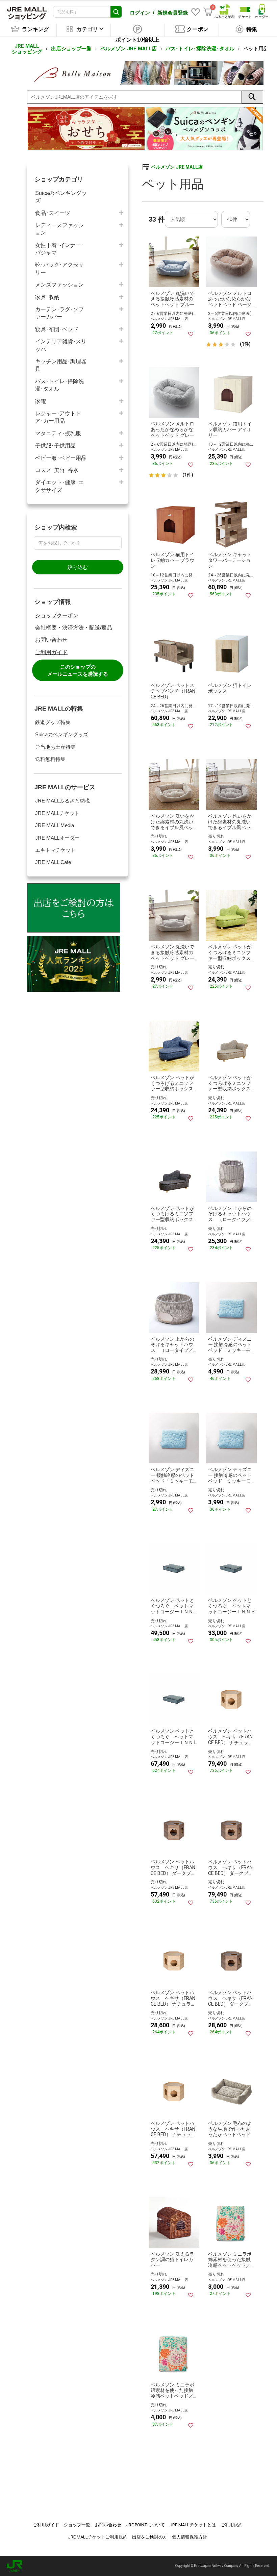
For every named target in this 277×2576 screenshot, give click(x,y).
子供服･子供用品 (55, 445)
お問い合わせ (51, 640)
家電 (41, 401)
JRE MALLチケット (57, 813)
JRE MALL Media (55, 825)
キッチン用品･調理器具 (61, 365)
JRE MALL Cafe (53, 862)
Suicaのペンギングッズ (61, 197)
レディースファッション (59, 229)
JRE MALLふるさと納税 (62, 801)
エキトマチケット (55, 850)
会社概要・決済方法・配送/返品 (74, 628)
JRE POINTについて (145, 2525)
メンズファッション (59, 285)
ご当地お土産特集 (55, 747)
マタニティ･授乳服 (58, 433)
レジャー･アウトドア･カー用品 (58, 417)
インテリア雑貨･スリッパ (61, 345)
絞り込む (78, 567)
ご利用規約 (232, 2525)
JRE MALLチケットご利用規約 (98, 2537)
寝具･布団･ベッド (57, 329)
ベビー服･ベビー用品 (61, 458)
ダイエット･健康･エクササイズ (59, 486)
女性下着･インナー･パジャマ (59, 249)
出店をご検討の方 (150, 2537)
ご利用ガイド (51, 652)
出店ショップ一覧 (71, 49)
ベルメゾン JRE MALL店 (129, 49)
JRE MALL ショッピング (27, 49)
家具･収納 (47, 297)
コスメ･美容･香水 (57, 470)
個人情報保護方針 (190, 2537)
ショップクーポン (57, 615)
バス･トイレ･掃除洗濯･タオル (200, 49)
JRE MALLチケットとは (193, 2525)
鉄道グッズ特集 (53, 722)
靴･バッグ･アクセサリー (59, 268)
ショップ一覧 (77, 2525)
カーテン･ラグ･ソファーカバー (59, 313)
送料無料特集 (50, 759)
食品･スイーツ (53, 213)
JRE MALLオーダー (57, 838)
